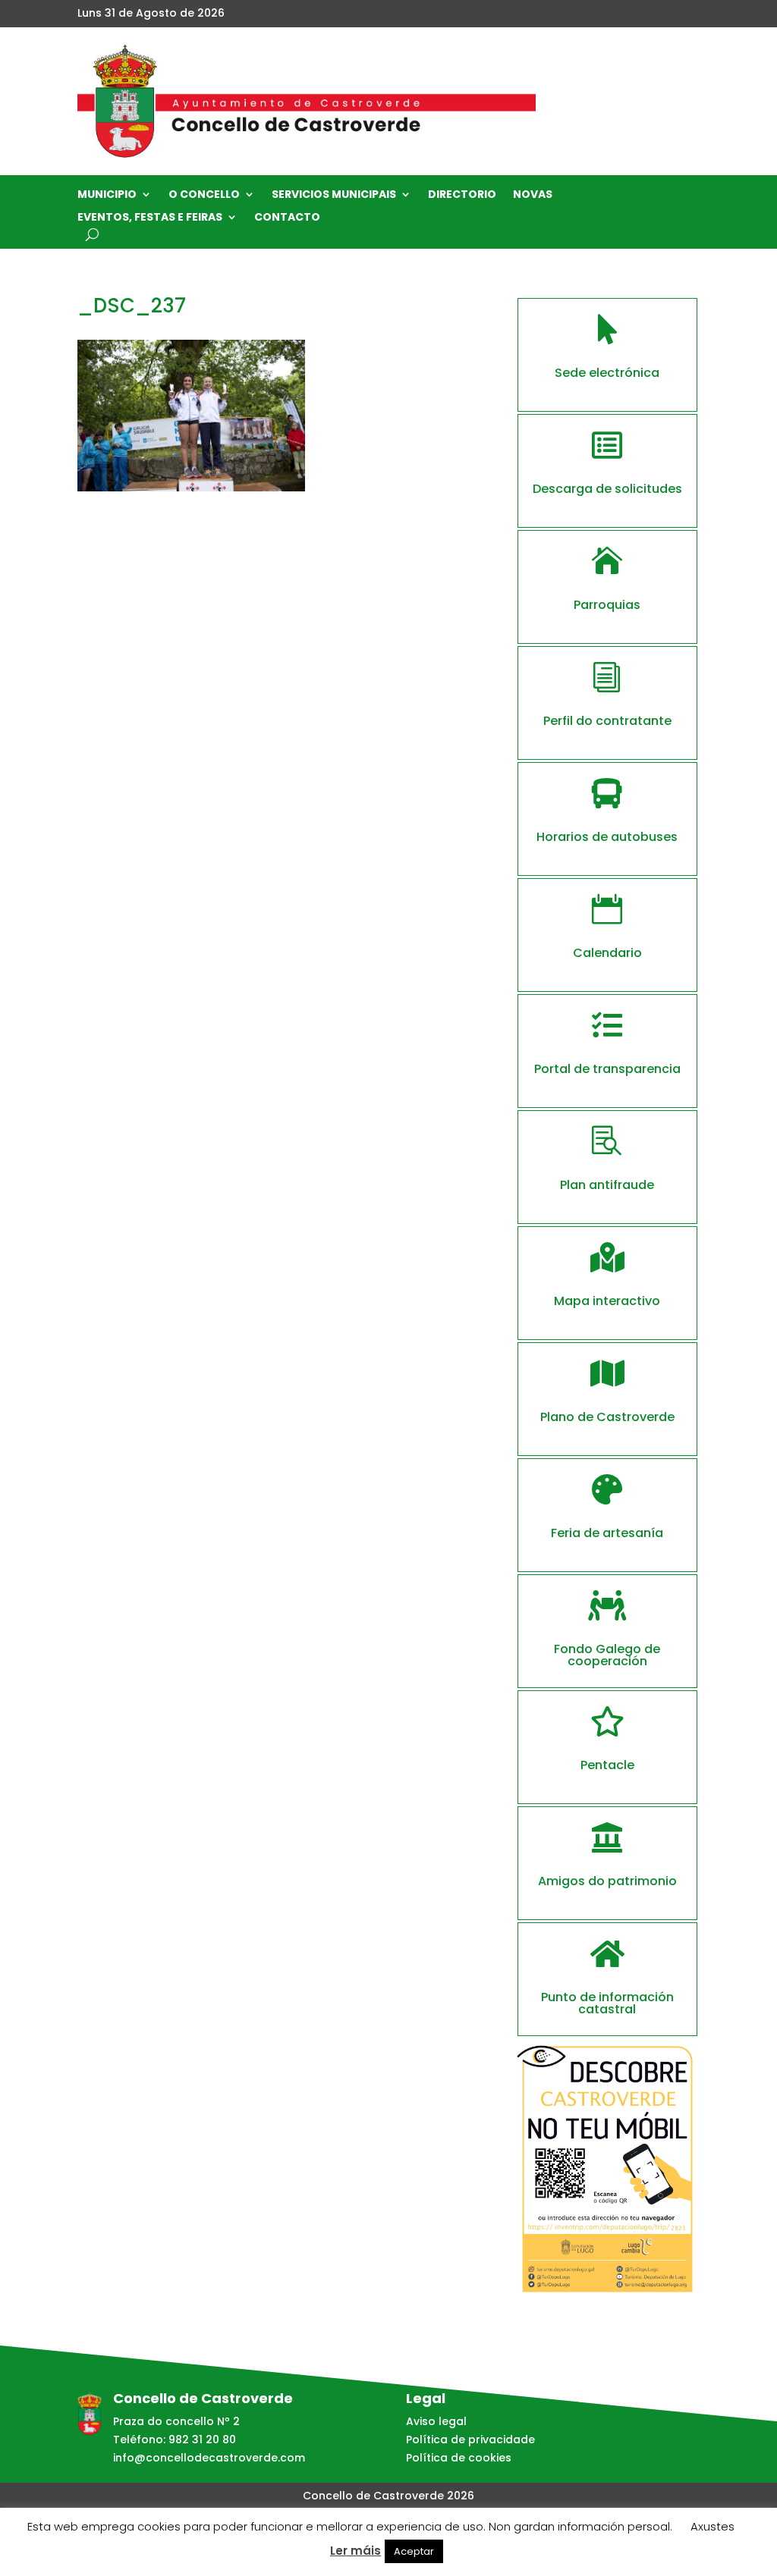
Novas (533, 195)
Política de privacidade (470, 2440)
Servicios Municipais (334, 195)
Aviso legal (436, 2421)
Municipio (107, 195)
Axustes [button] (713, 2526)
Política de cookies (459, 2458)
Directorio (462, 195)
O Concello (204, 195)
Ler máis (355, 2551)
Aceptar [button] (414, 2551)
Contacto (287, 218)
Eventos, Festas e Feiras (150, 218)
